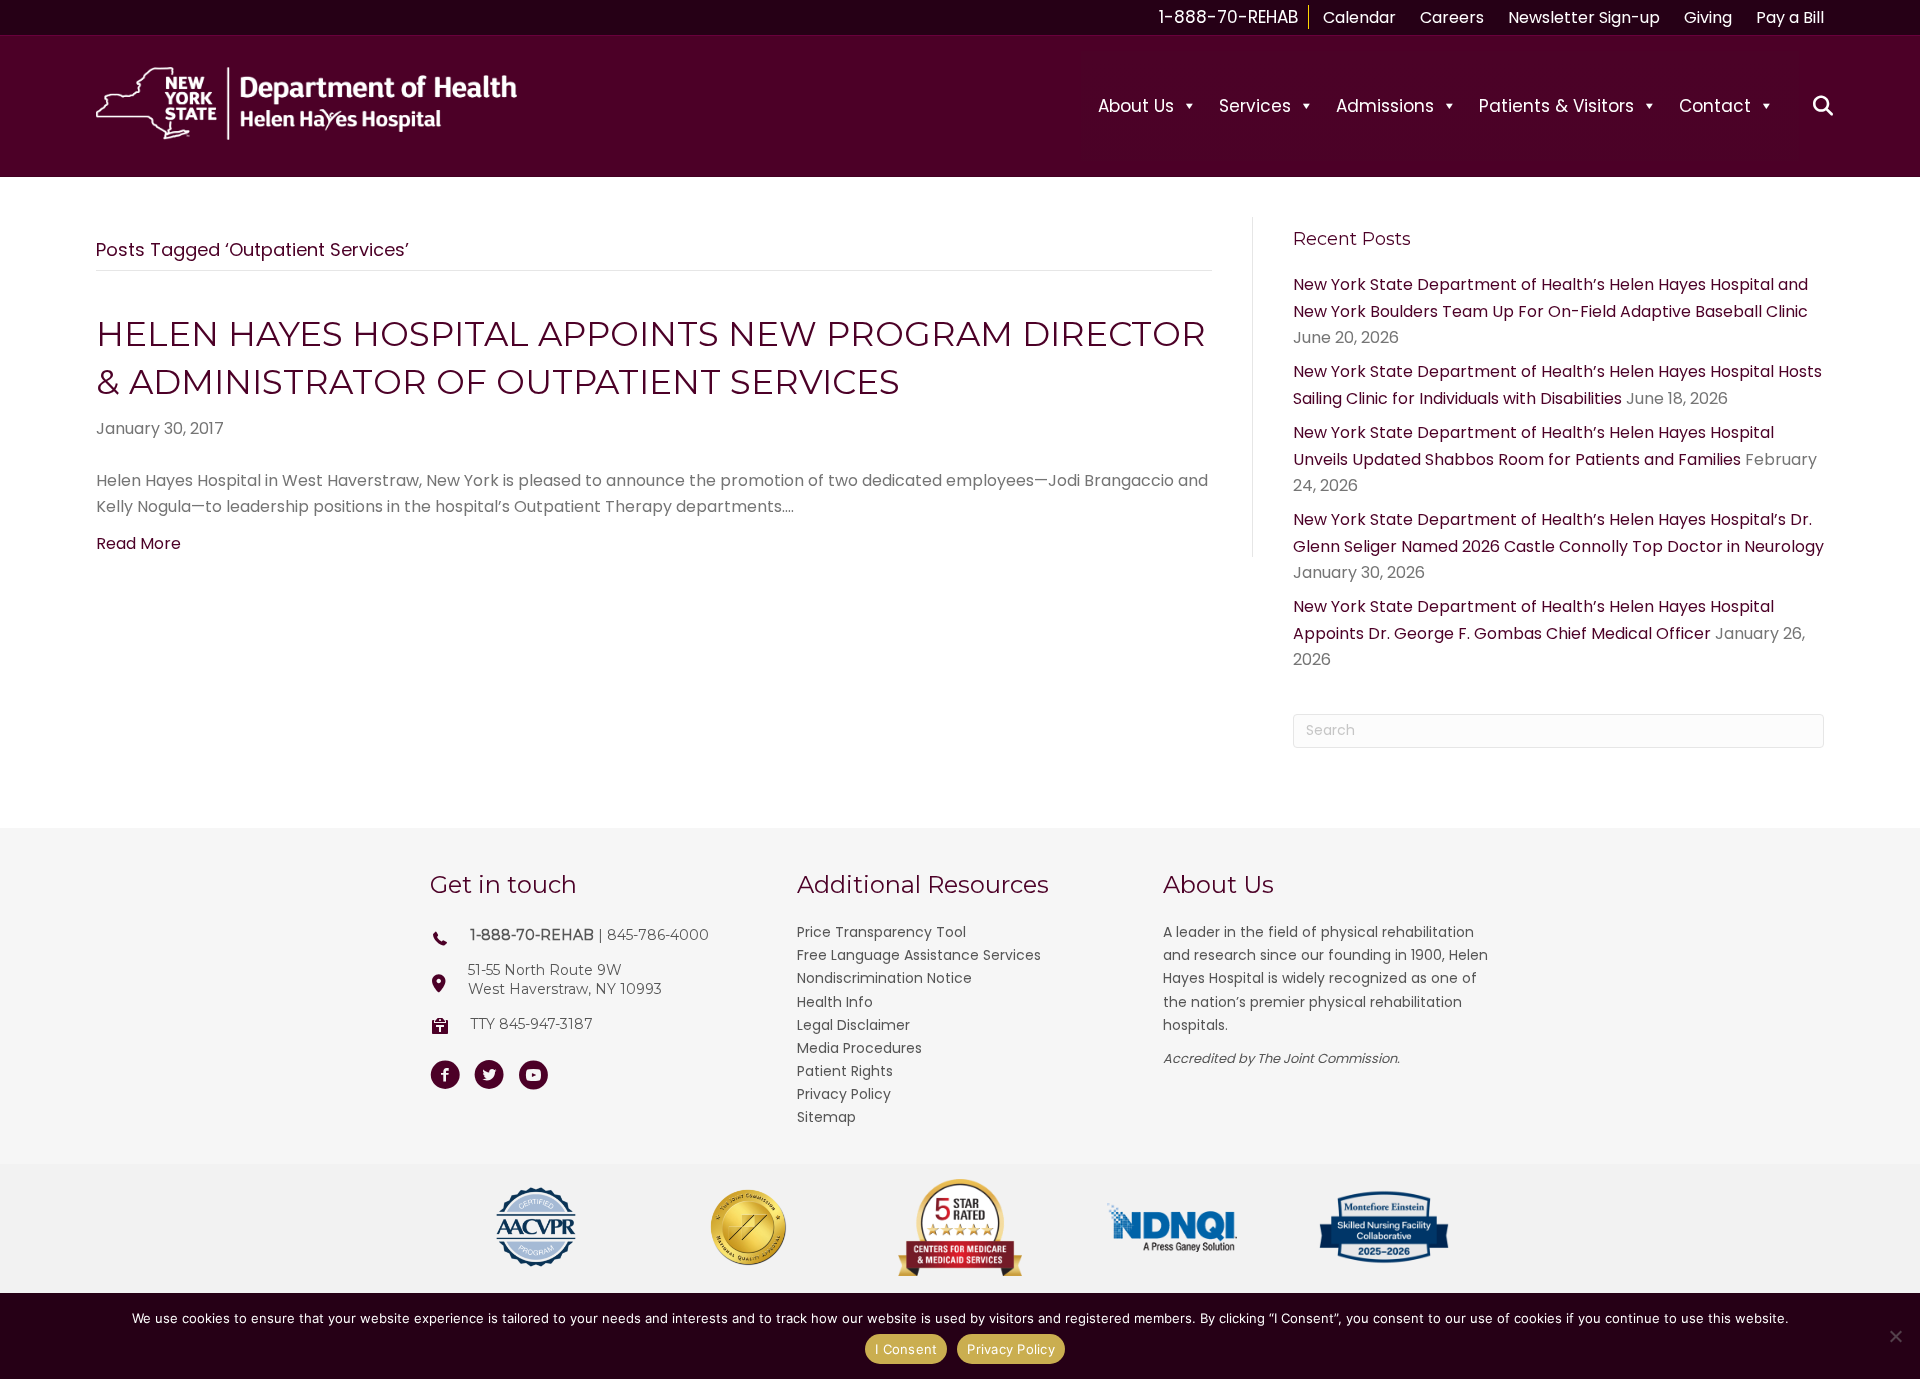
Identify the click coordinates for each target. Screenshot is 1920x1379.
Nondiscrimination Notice (884, 978)
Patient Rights (845, 1071)
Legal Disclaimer (853, 1025)
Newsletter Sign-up (1584, 17)
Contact (1715, 106)
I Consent (906, 1349)
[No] (1895, 1336)
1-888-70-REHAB (1228, 17)
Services (1255, 106)
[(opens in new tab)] (536, 1226)
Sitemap (826, 1117)
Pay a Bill (1790, 17)
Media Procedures (859, 1048)
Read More (138, 543)
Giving (1708, 17)
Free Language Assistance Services (919, 955)
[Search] (1811, 106)
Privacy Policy (844, 1094)
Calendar (1359, 17)
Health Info (835, 1002)
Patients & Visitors (1556, 106)
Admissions (1385, 106)
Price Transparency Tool (881, 932)
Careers (1452, 17)
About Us (1136, 106)
